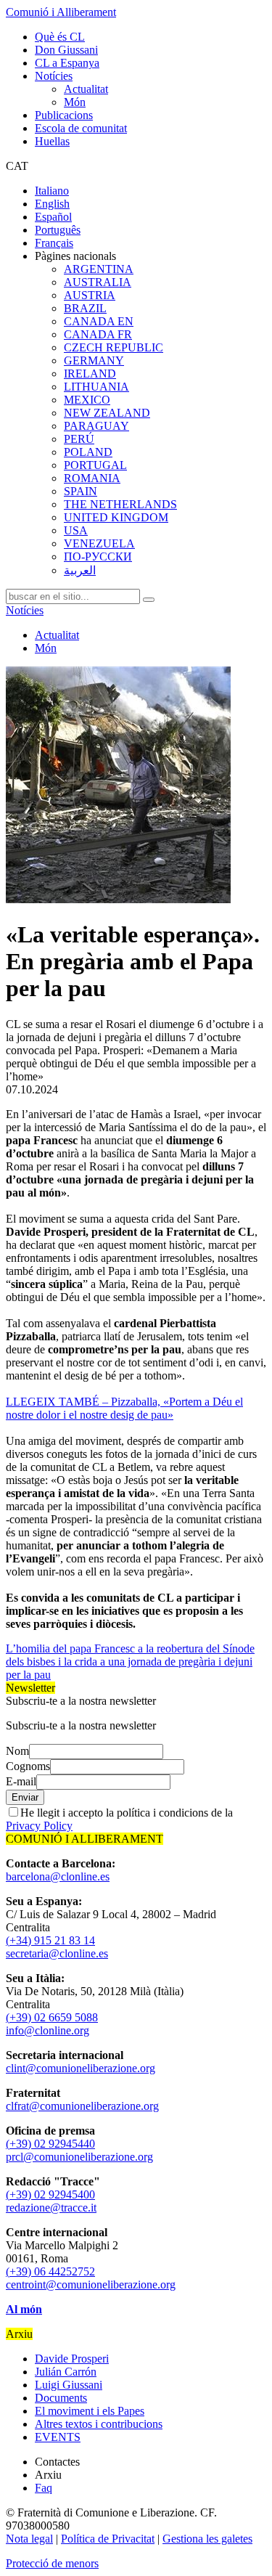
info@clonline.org (48, 2030)
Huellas (52, 141)
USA (76, 530)
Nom (17, 1751)
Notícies (54, 76)
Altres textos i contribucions (99, 2424)
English (52, 204)
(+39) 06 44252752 (50, 2271)
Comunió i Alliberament (61, 12)
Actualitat (86, 89)
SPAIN (81, 491)
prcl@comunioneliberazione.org (79, 2157)
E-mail (21, 1781)
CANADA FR (98, 334)
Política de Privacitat (108, 2539)
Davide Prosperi (72, 2359)
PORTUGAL (95, 465)
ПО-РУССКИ (98, 557)
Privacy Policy (39, 1826)
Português (58, 230)
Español (53, 217)
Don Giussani (66, 50)
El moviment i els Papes (90, 2411)
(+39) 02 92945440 (50, 2144)
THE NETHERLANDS (120, 504)
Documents (61, 2398)
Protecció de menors (52, 2563)
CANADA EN (99, 321)
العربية (80, 570)
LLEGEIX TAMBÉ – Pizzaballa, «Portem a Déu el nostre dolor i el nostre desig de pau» (124, 1408)
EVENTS (58, 2437)
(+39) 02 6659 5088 (52, 2017)
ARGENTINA (99, 269)
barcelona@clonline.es (58, 1876)
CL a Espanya (67, 63)
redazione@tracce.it (51, 2208)
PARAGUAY (96, 426)
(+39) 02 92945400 (50, 2194)
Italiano (52, 191)
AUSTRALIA (98, 282)
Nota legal (29, 2539)
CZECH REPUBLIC (114, 347)
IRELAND (90, 374)
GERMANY (94, 360)
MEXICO (87, 400)
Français (54, 243)
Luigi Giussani (69, 2385)
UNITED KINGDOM (116, 517)
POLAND (88, 452)
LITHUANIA (96, 387)
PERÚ (79, 439)
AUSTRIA (90, 295)
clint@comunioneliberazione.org (81, 2068)
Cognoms (28, 1766)
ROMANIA (92, 478)
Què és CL (60, 37)
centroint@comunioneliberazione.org (91, 2284)
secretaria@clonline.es (57, 1953)
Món (75, 102)
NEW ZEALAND (107, 413)
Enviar (25, 1797)
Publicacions (64, 115)
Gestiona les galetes (207, 2539)
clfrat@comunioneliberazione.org (82, 2106)
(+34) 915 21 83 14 (50, 1940)
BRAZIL (85, 308)
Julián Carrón (66, 2372)
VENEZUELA (99, 543)
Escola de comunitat (81, 128)
